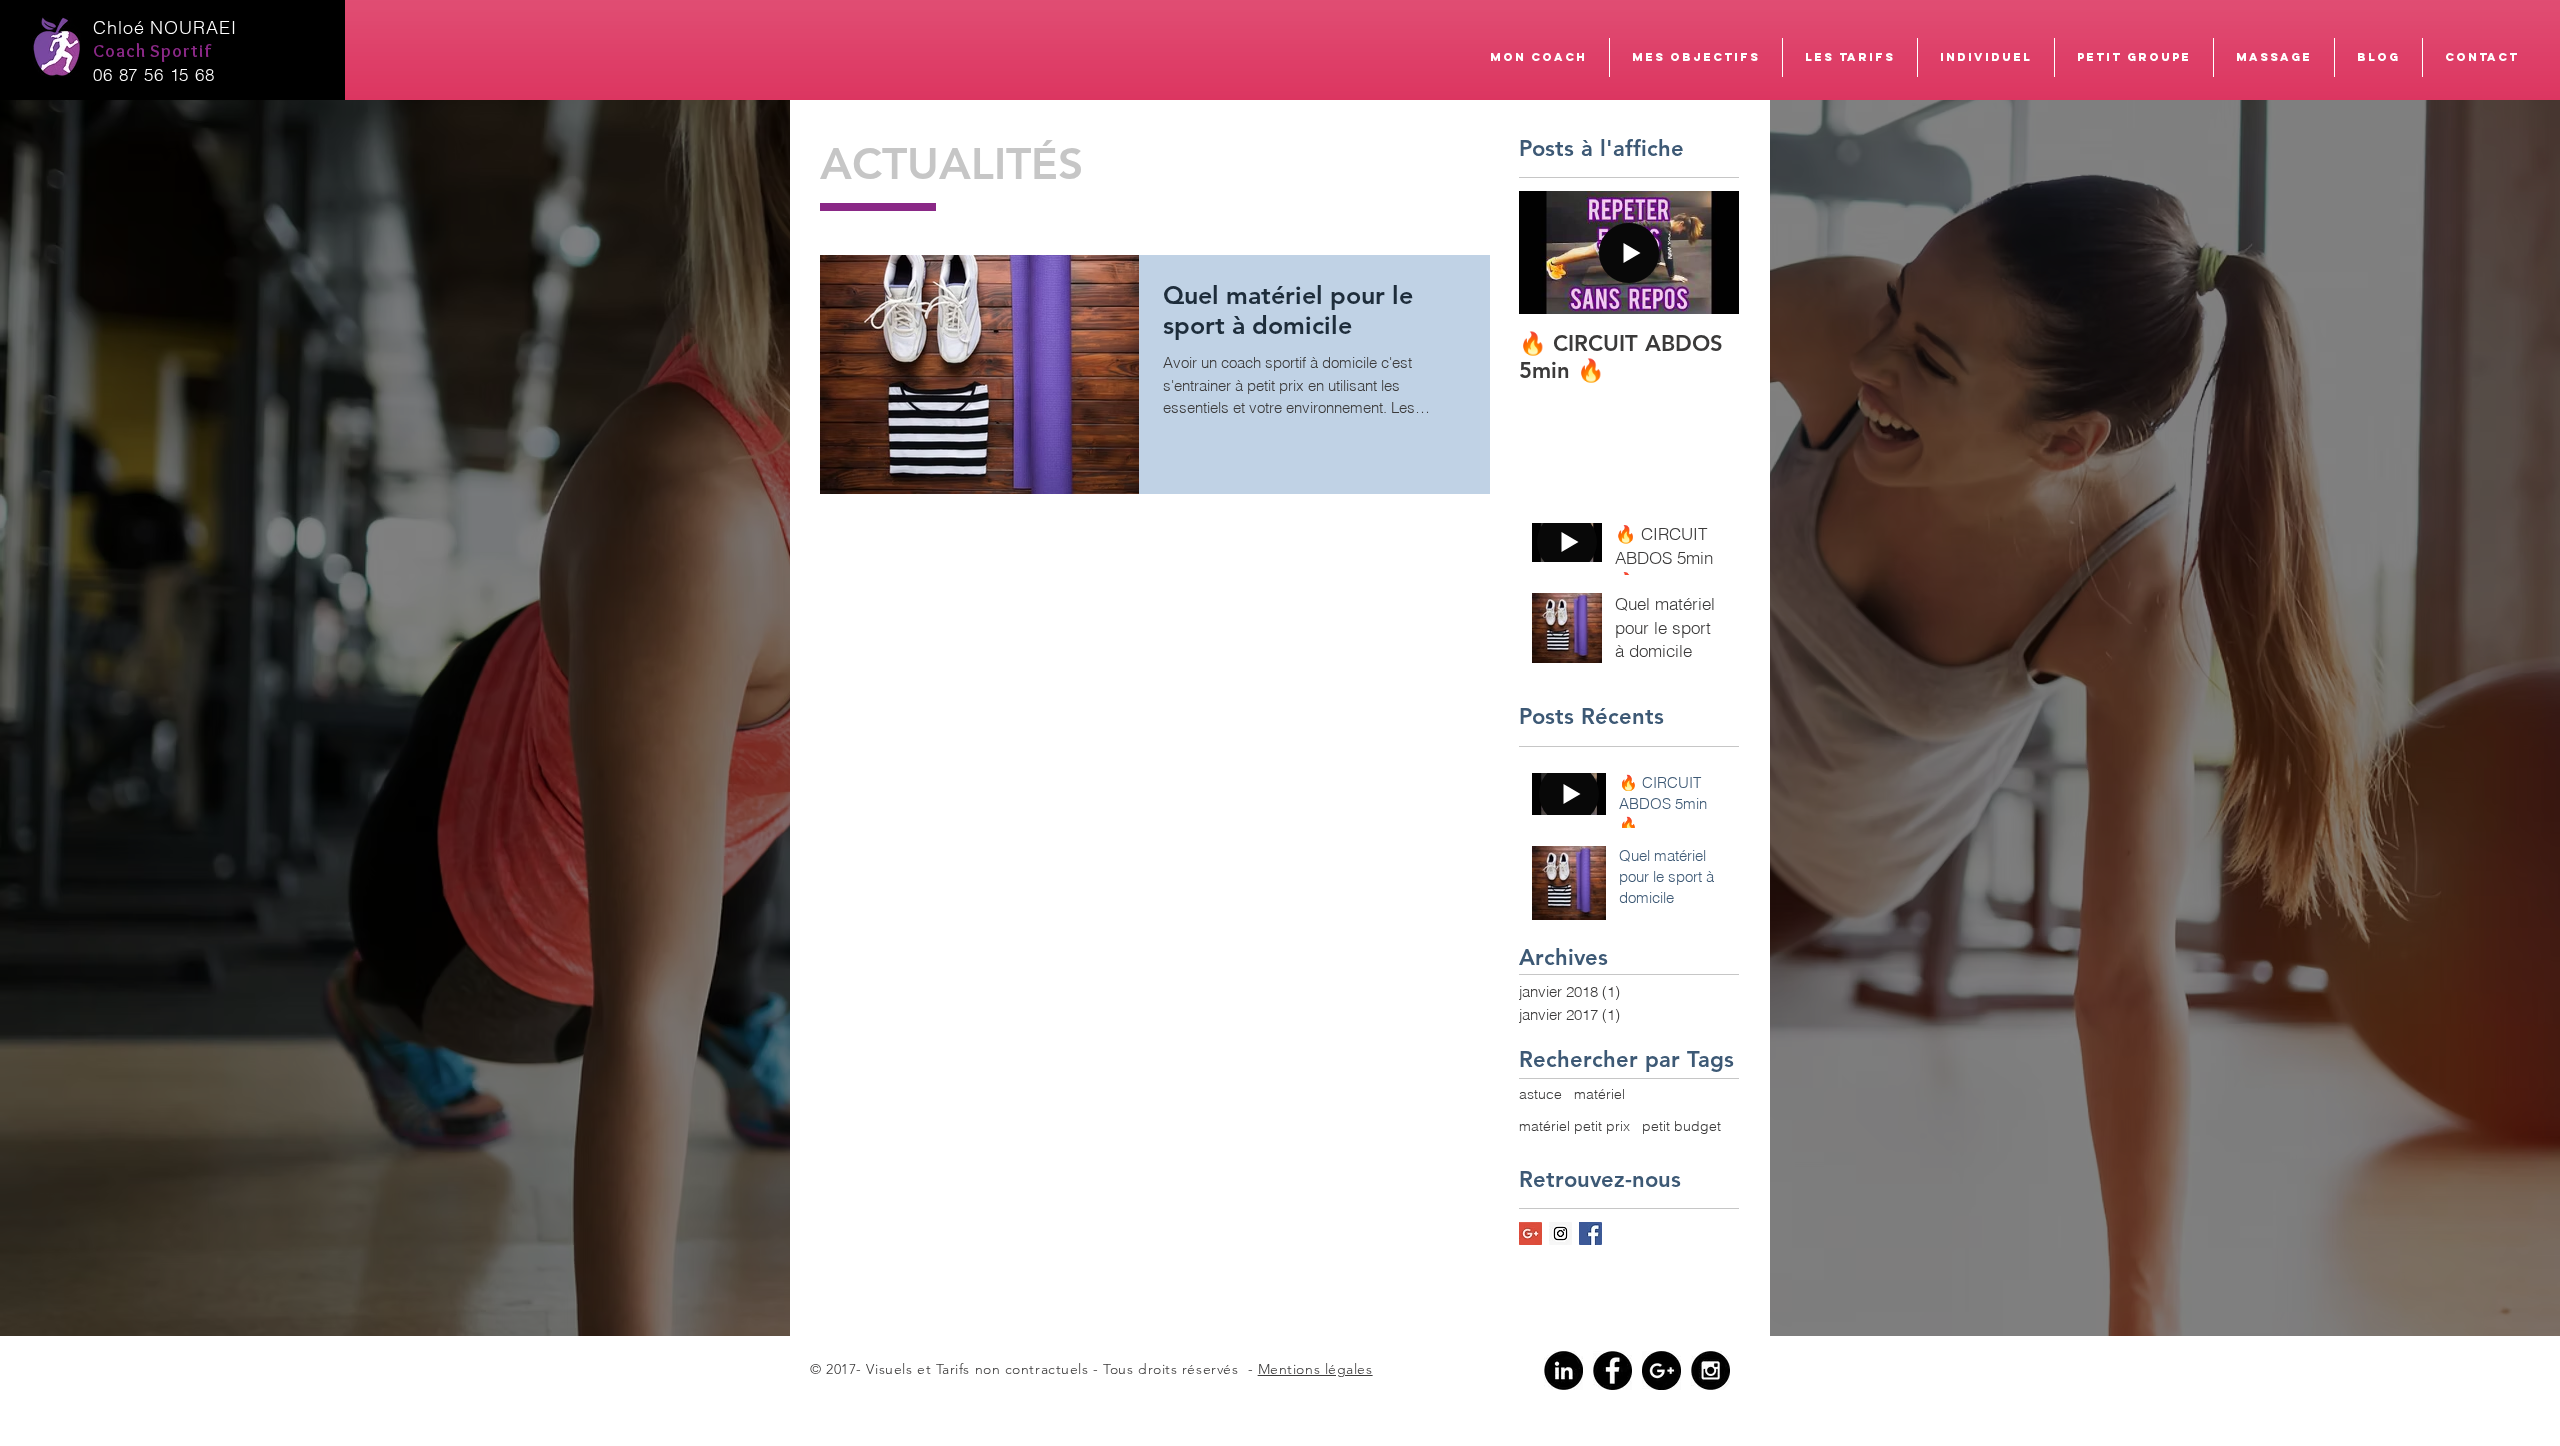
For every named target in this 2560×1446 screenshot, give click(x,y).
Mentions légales (1315, 1369)
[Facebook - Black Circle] (1612, 1370)
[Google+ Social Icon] (1530, 1233)
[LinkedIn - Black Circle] (1563, 1370)
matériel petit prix (1574, 1126)
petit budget (1681, 1126)
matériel (1599, 1094)
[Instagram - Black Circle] (1710, 1370)
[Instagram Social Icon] (1560, 1233)
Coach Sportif (155, 51)
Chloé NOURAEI (165, 27)
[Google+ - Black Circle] (1661, 1370)
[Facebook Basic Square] (1590, 1233)
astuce (1540, 1094)
